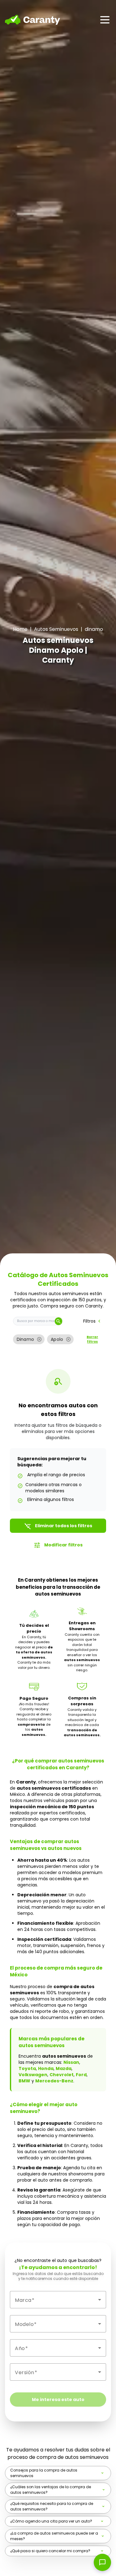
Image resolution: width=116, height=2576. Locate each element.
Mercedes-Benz (54, 2081)
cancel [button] (39, 1339)
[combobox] (58, 2300)
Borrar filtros (92, 1339)
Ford (81, 2075)
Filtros (93, 1321)
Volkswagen (33, 2075)
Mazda (64, 2068)
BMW (24, 2081)
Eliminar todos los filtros (58, 1526)
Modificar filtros (58, 1545)
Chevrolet (62, 2075)
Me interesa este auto (58, 2400)
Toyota (27, 2068)
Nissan (71, 2062)
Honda (46, 2068)
